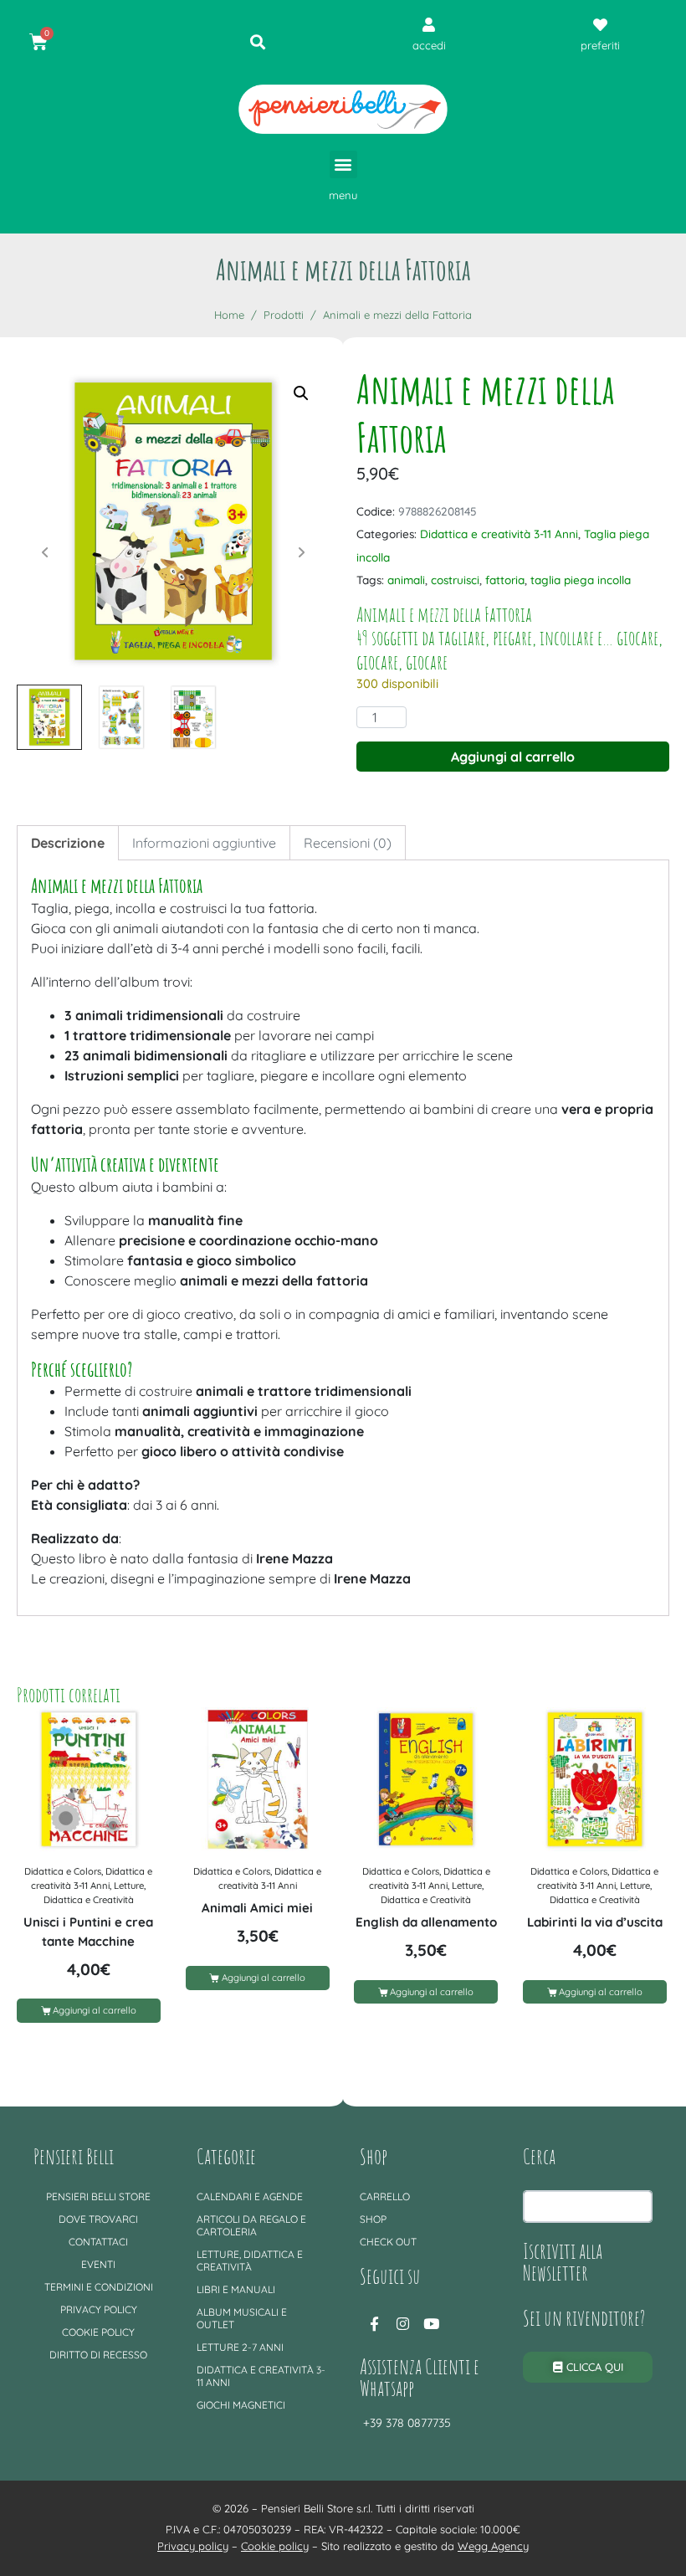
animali (406, 580)
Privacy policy (99, 2309)
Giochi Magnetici (241, 2405)
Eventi (98, 2264)
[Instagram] (402, 2324)
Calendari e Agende (250, 2196)
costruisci (455, 580)
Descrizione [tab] (68, 843)
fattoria (505, 580)
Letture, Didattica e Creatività (250, 2260)
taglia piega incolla (581, 580)
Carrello (385, 2196)
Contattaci (98, 2242)
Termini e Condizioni (99, 2287)
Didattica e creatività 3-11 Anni (499, 534)
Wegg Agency (493, 2546)
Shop (373, 2219)
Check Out (388, 2242)
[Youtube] (431, 2324)
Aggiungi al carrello (513, 757)
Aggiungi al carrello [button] (95, 2010)
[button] (343, 164)
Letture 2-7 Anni (240, 2347)
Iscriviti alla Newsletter (563, 2261)
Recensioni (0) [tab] (348, 843)
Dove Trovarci (98, 2219)
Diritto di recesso (98, 2355)
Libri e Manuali (236, 2289)
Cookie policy (98, 2332)
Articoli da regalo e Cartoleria (251, 2225)
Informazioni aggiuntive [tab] (204, 843)
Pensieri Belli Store (98, 2196)
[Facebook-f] (374, 2324)
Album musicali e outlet (242, 2318)
